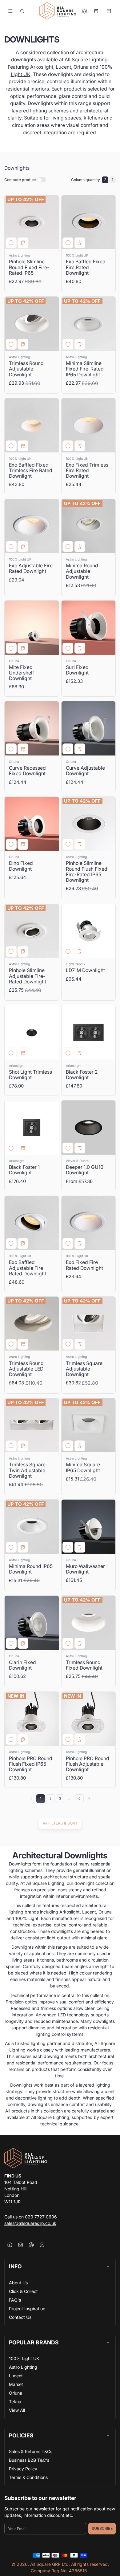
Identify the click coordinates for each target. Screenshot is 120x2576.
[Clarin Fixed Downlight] (32, 1623)
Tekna (15, 2402)
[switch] (42, 180)
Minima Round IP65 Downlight (31, 1569)
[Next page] (89, 1799)
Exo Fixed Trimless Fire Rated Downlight (87, 470)
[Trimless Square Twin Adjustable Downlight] (32, 1425)
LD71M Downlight (85, 970)
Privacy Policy (23, 2469)
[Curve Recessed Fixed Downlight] (32, 728)
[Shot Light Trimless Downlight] (32, 1032)
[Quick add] (23, 243)
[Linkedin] (42, 2245)
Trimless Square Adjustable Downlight (84, 1369)
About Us (18, 2283)
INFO (15, 2266)
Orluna (81, 67)
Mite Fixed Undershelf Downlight (22, 673)
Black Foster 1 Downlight (24, 1170)
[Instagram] (20, 2245)
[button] (22, 11)
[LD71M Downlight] (89, 931)
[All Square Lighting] (58, 11)
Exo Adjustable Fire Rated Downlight (31, 568)
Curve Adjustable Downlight (85, 771)
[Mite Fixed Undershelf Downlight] (32, 628)
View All (17, 2410)
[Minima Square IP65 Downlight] (89, 1425)
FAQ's (15, 2300)
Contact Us (20, 2317)
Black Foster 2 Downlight (82, 1075)
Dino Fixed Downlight (21, 866)
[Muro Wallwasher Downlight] (89, 1527)
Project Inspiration (27, 2309)
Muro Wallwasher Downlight (85, 1569)
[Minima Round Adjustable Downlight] (89, 526)
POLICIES (21, 2435)
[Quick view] (11, 243)
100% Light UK (24, 2358)
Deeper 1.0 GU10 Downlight (85, 1170)
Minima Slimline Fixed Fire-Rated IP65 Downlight (85, 369)
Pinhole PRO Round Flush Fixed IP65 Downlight (31, 1764)
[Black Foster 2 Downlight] (89, 1032)
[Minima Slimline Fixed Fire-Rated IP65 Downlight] (89, 324)
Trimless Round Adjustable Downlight (26, 369)
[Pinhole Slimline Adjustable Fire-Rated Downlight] (32, 931)
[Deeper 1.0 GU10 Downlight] (89, 1128)
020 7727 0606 (41, 2217)
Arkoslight (42, 67)
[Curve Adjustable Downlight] (89, 728)
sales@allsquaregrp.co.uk (30, 2223)
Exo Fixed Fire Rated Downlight (84, 1265)
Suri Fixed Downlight (77, 670)
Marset (16, 2384)
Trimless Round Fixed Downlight (84, 1665)
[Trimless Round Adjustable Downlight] (32, 324)
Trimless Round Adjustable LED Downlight (26, 1369)
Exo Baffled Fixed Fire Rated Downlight (86, 267)
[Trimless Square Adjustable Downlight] (89, 1324)
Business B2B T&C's (29, 2460)
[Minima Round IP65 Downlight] (32, 1527)
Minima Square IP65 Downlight (83, 1467)
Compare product (20, 180)
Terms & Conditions (28, 2477)
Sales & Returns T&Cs (31, 2451)
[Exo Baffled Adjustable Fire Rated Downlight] (32, 1223)
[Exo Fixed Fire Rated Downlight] (89, 1223)
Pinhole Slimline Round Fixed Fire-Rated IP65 (29, 267)
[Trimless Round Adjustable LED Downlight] (32, 1324)
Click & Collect (23, 2291)
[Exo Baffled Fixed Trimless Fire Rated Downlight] (32, 425)
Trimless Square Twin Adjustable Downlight (27, 1470)
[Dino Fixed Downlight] (32, 824)
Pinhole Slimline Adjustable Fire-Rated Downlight (28, 976)
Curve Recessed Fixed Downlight (27, 771)
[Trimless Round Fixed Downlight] (89, 1623)
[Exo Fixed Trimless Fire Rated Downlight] (89, 425)
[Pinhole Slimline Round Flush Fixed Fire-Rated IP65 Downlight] (89, 824)
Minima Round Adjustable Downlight (82, 571)
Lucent (63, 67)
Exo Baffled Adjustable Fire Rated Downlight (28, 1268)
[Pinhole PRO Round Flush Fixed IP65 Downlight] (32, 1719)
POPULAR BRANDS (34, 2342)
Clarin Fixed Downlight (22, 1665)
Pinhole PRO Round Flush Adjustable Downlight (88, 1764)
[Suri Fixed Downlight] (89, 628)
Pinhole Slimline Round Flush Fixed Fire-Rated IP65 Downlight (87, 871)
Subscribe (102, 2528)
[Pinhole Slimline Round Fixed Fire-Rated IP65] (32, 222)
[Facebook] (10, 2245)
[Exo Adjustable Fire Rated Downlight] (32, 526)
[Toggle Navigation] (10, 11)
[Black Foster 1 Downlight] (32, 1128)
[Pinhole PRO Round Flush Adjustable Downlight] (89, 1719)
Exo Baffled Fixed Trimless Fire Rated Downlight (31, 470)
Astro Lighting (23, 2367)
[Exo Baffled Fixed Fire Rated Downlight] (89, 222)
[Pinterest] (31, 2245)
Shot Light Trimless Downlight (30, 1075)
